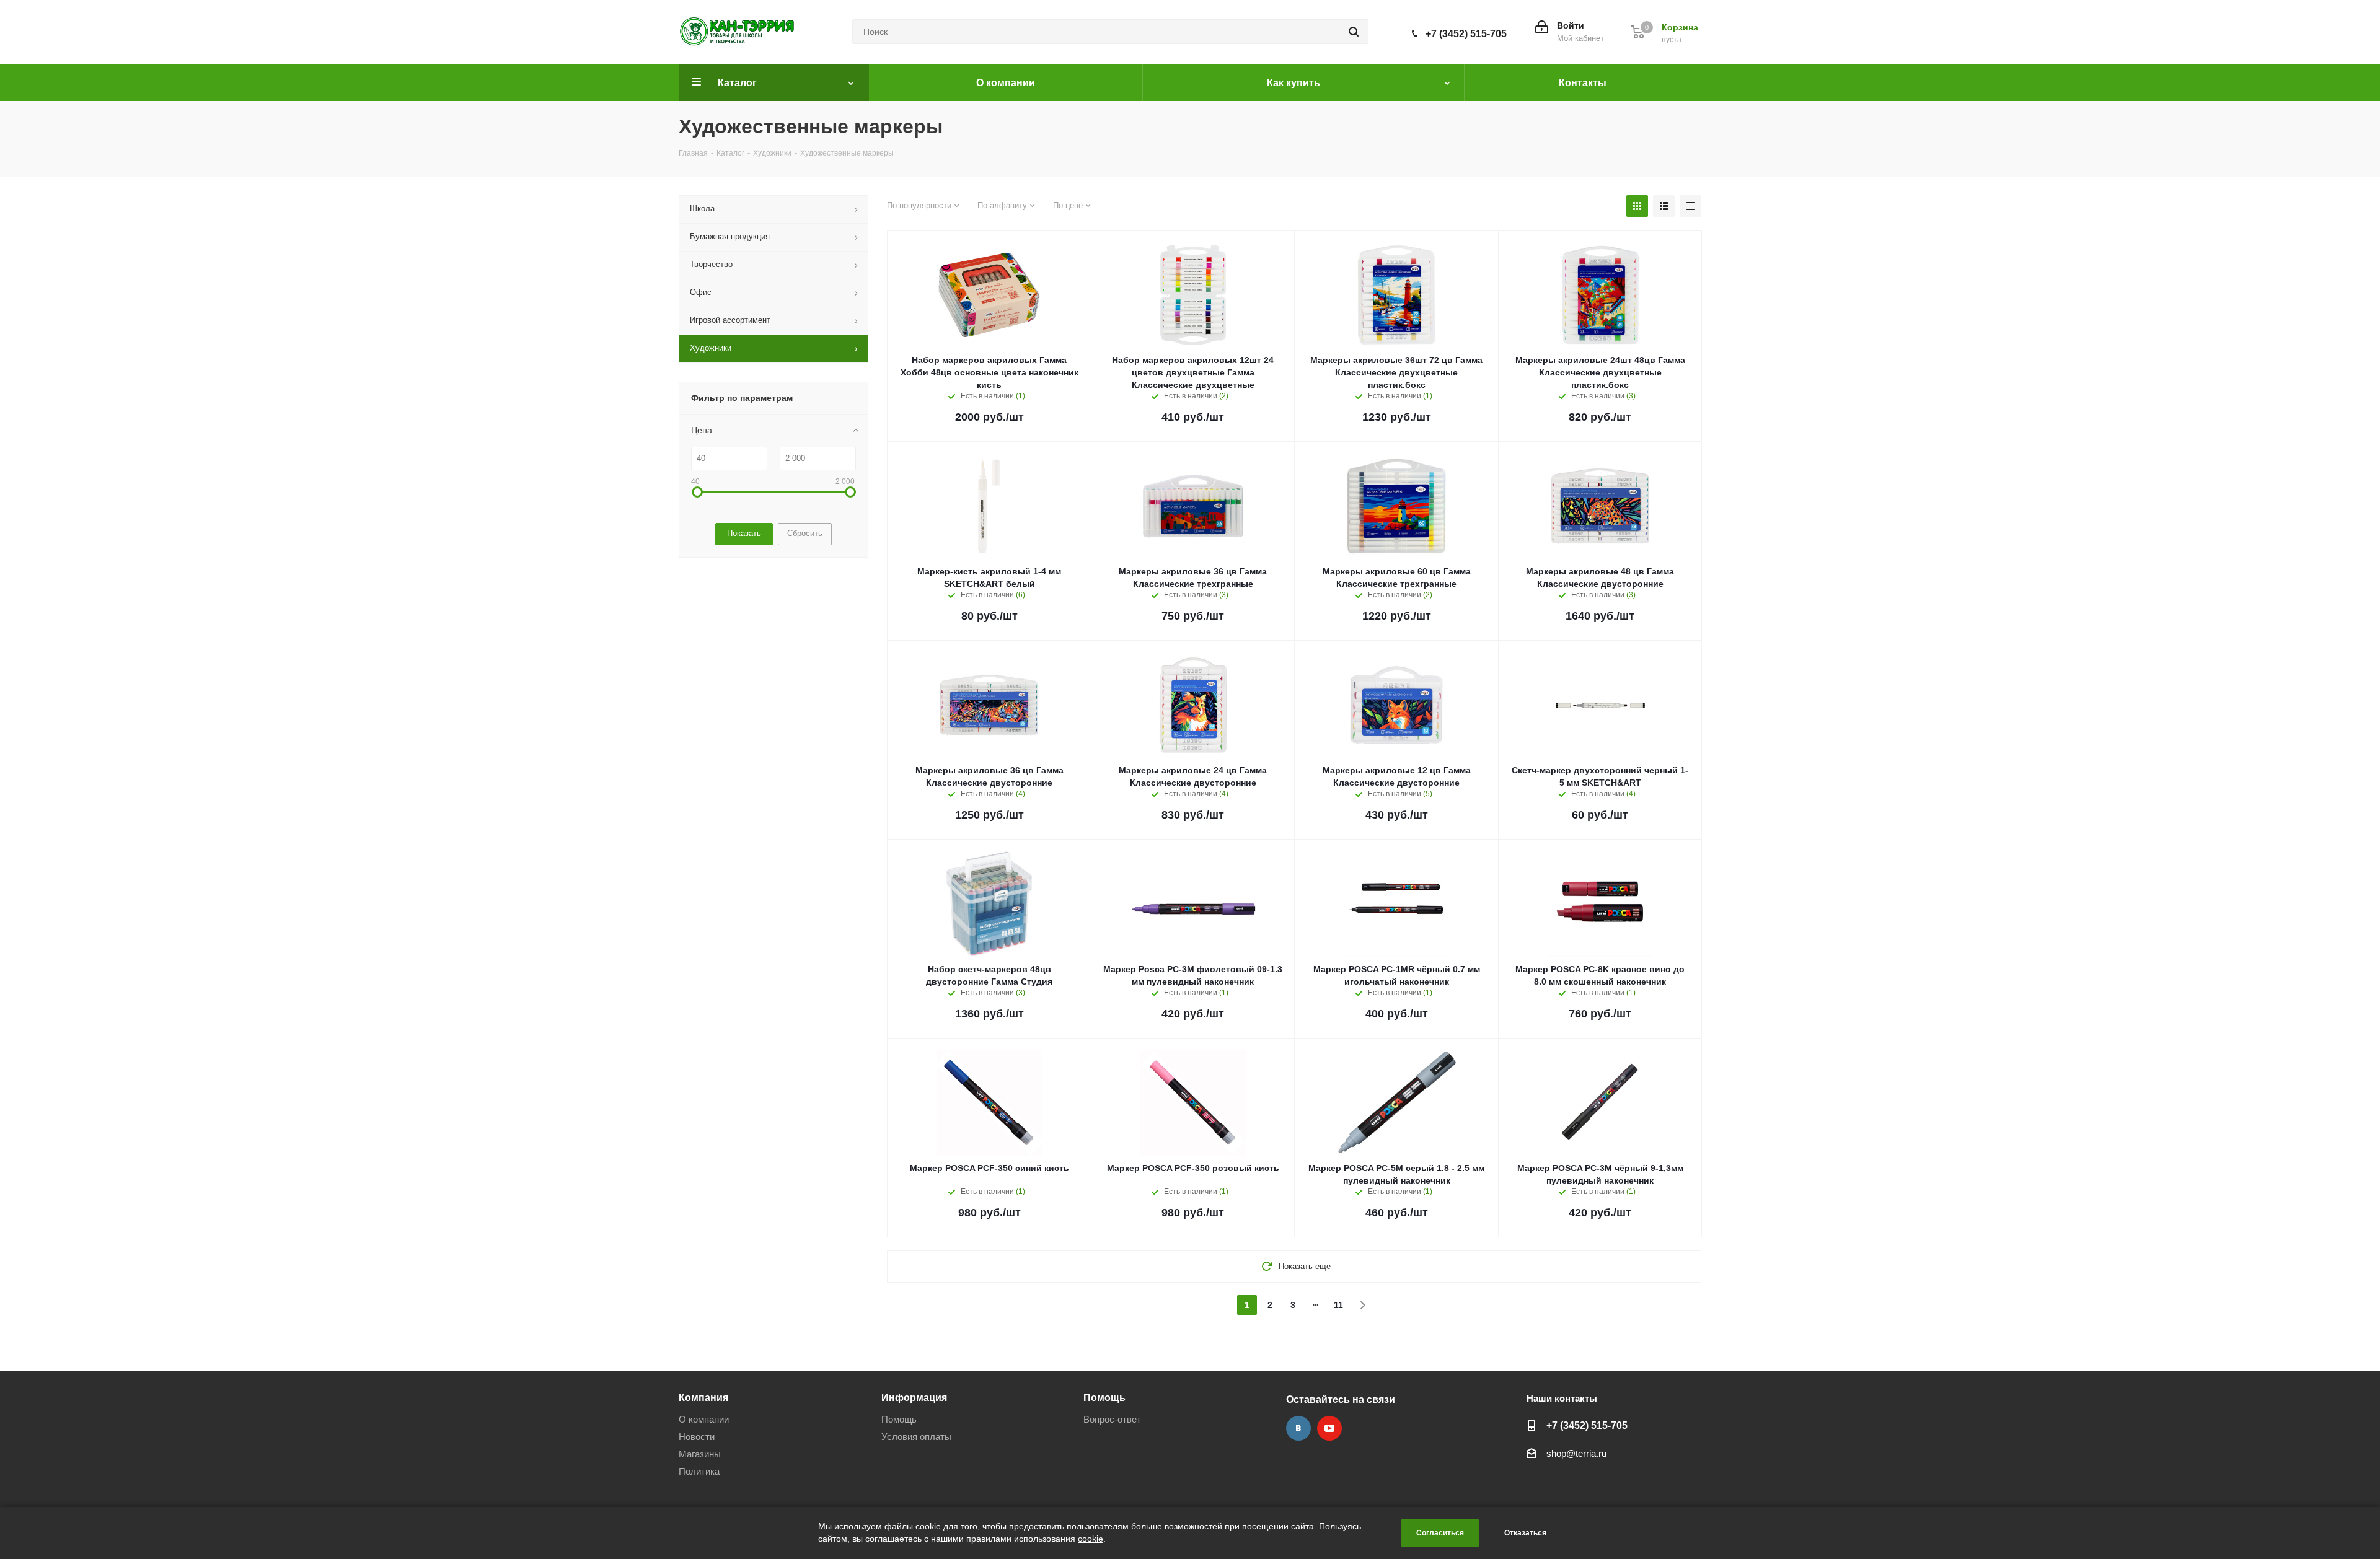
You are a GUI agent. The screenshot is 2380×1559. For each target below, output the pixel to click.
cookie (1091, 1539)
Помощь (899, 1419)
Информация (914, 1397)
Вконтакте (1298, 1428)
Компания (703, 1397)
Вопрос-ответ (1112, 1419)
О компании (704, 1419)
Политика (699, 1471)
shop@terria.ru (1576, 1453)
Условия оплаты (916, 1437)
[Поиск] (1354, 32)
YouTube (1329, 1428)
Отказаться (1525, 1533)
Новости (697, 1437)
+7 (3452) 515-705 (1466, 34)
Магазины (700, 1454)
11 (1338, 1305)
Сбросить (805, 533)
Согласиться (1440, 1533)
